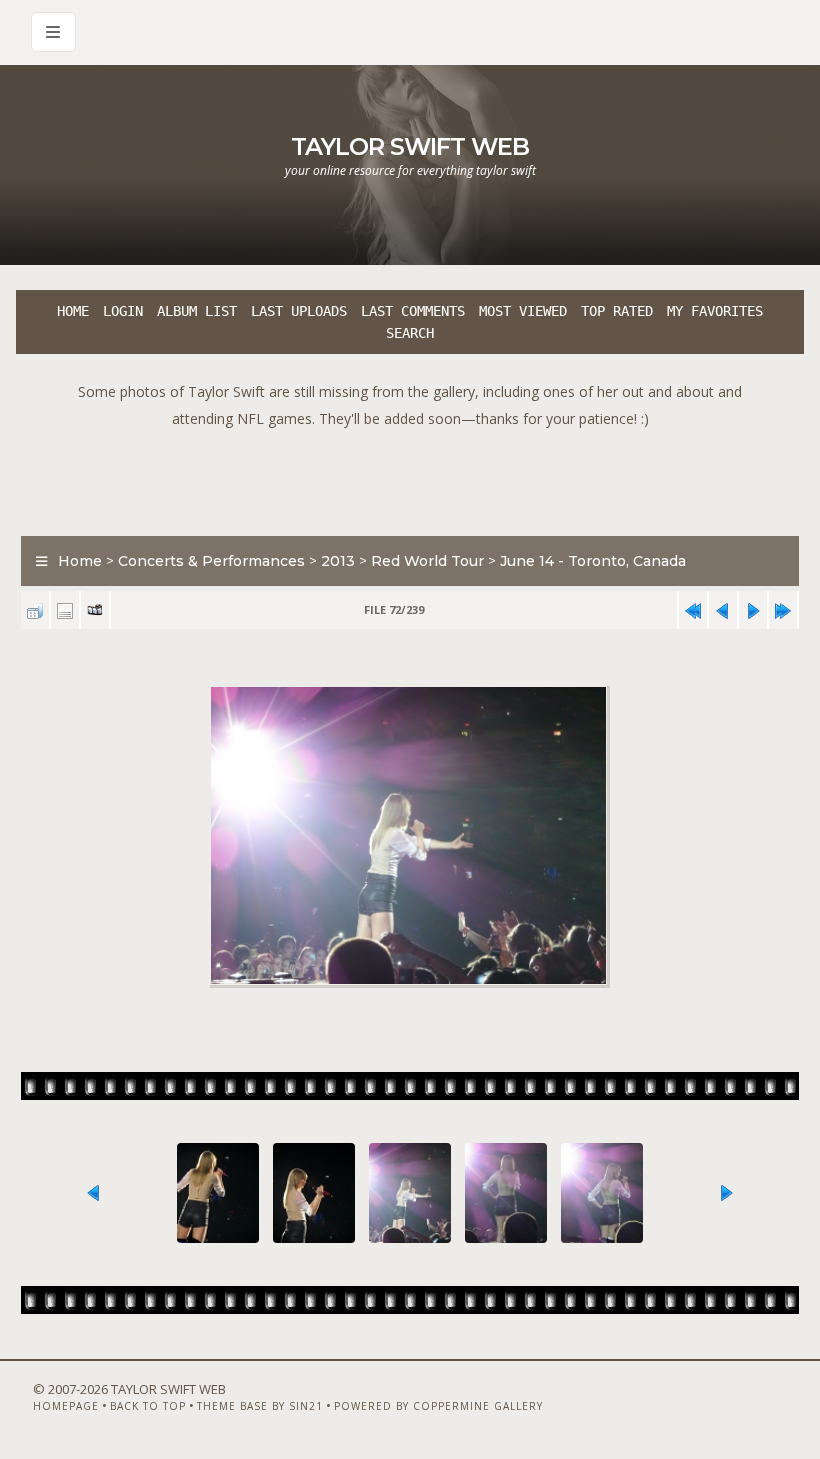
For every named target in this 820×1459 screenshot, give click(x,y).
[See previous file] (723, 610)
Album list (197, 311)
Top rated (617, 311)
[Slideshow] (95, 610)
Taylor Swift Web (410, 146)
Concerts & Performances (211, 561)
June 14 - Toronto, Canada (593, 561)
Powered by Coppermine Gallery (438, 1406)
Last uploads (299, 311)
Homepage (66, 1406)
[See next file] (753, 610)
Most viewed (523, 311)
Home (73, 311)
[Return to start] (693, 610)
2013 (338, 561)
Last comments (413, 311)
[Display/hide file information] (65, 610)
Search (410, 333)
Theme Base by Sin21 (260, 1406)
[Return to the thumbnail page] (35, 610)
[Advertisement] (410, 477)
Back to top (148, 1406)
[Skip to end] (783, 610)
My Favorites (715, 311)
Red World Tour (427, 561)
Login (123, 311)
